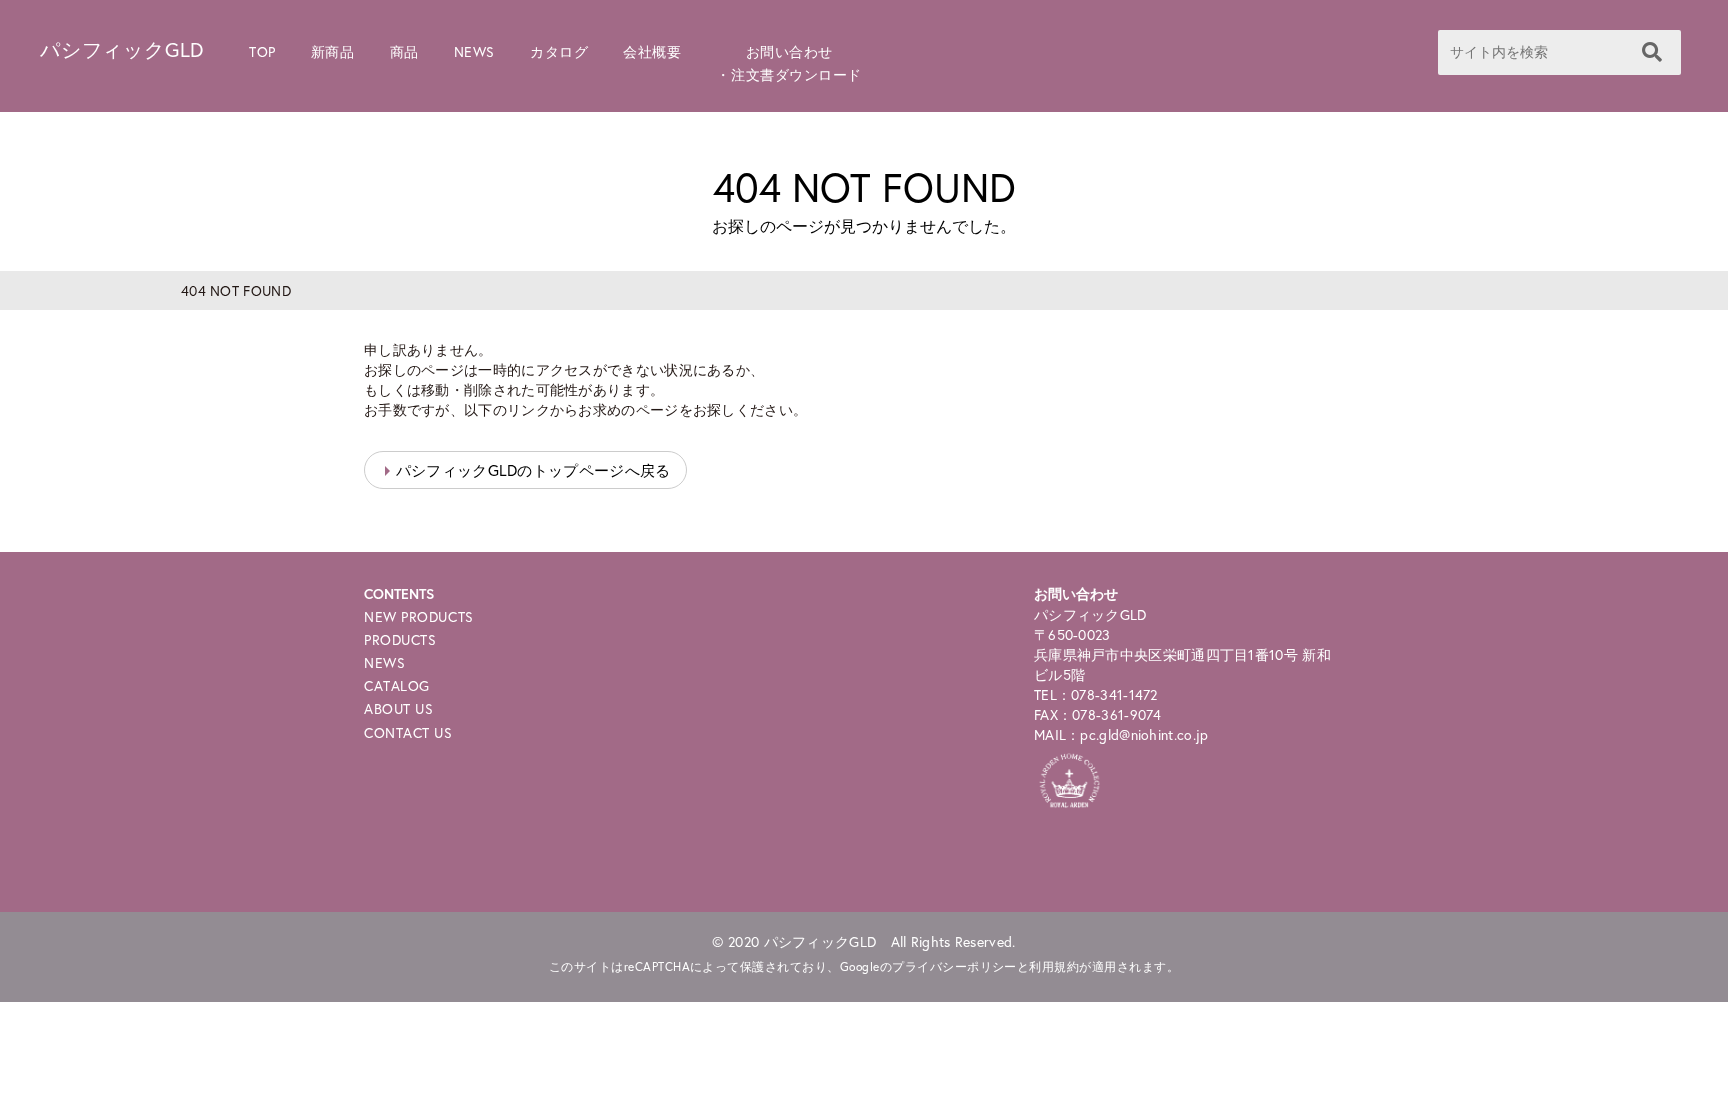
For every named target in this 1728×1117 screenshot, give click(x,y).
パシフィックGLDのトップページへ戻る (533, 470)
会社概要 (652, 51)
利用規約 (1054, 966)
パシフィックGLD (122, 49)
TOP (262, 51)
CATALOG (397, 685)
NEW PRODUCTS (419, 616)
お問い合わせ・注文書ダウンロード (789, 63)
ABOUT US (398, 708)
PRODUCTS (400, 639)
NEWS (474, 51)
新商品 (333, 51)
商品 (404, 51)
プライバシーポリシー (954, 966)
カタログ (559, 51)
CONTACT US (408, 732)
